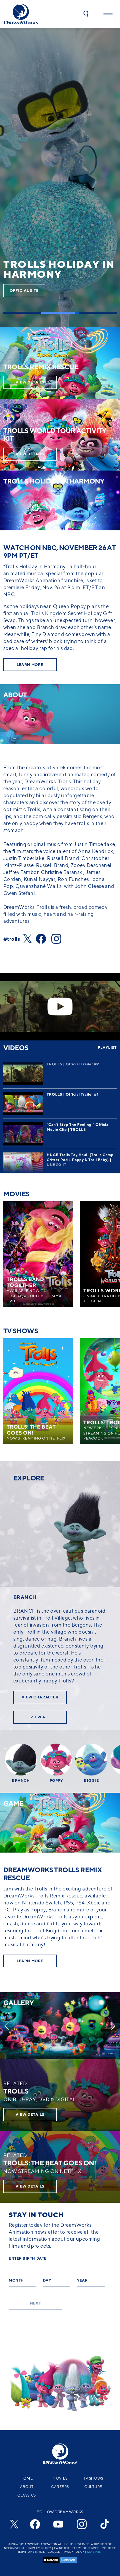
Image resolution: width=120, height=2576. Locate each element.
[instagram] (82, 2524)
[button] (86, 14)
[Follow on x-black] (30, 939)
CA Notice (62, 2548)
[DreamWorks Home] (21, 14)
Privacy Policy (39, 2548)
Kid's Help (95, 2552)
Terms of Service (86, 2548)
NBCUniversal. (15, 2548)
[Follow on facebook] (44, 939)
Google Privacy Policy (66, 2552)
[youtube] (58, 2524)
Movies (60, 2478)
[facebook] (35, 2524)
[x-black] (13, 2524)
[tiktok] (105, 2524)
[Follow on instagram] (59, 939)
